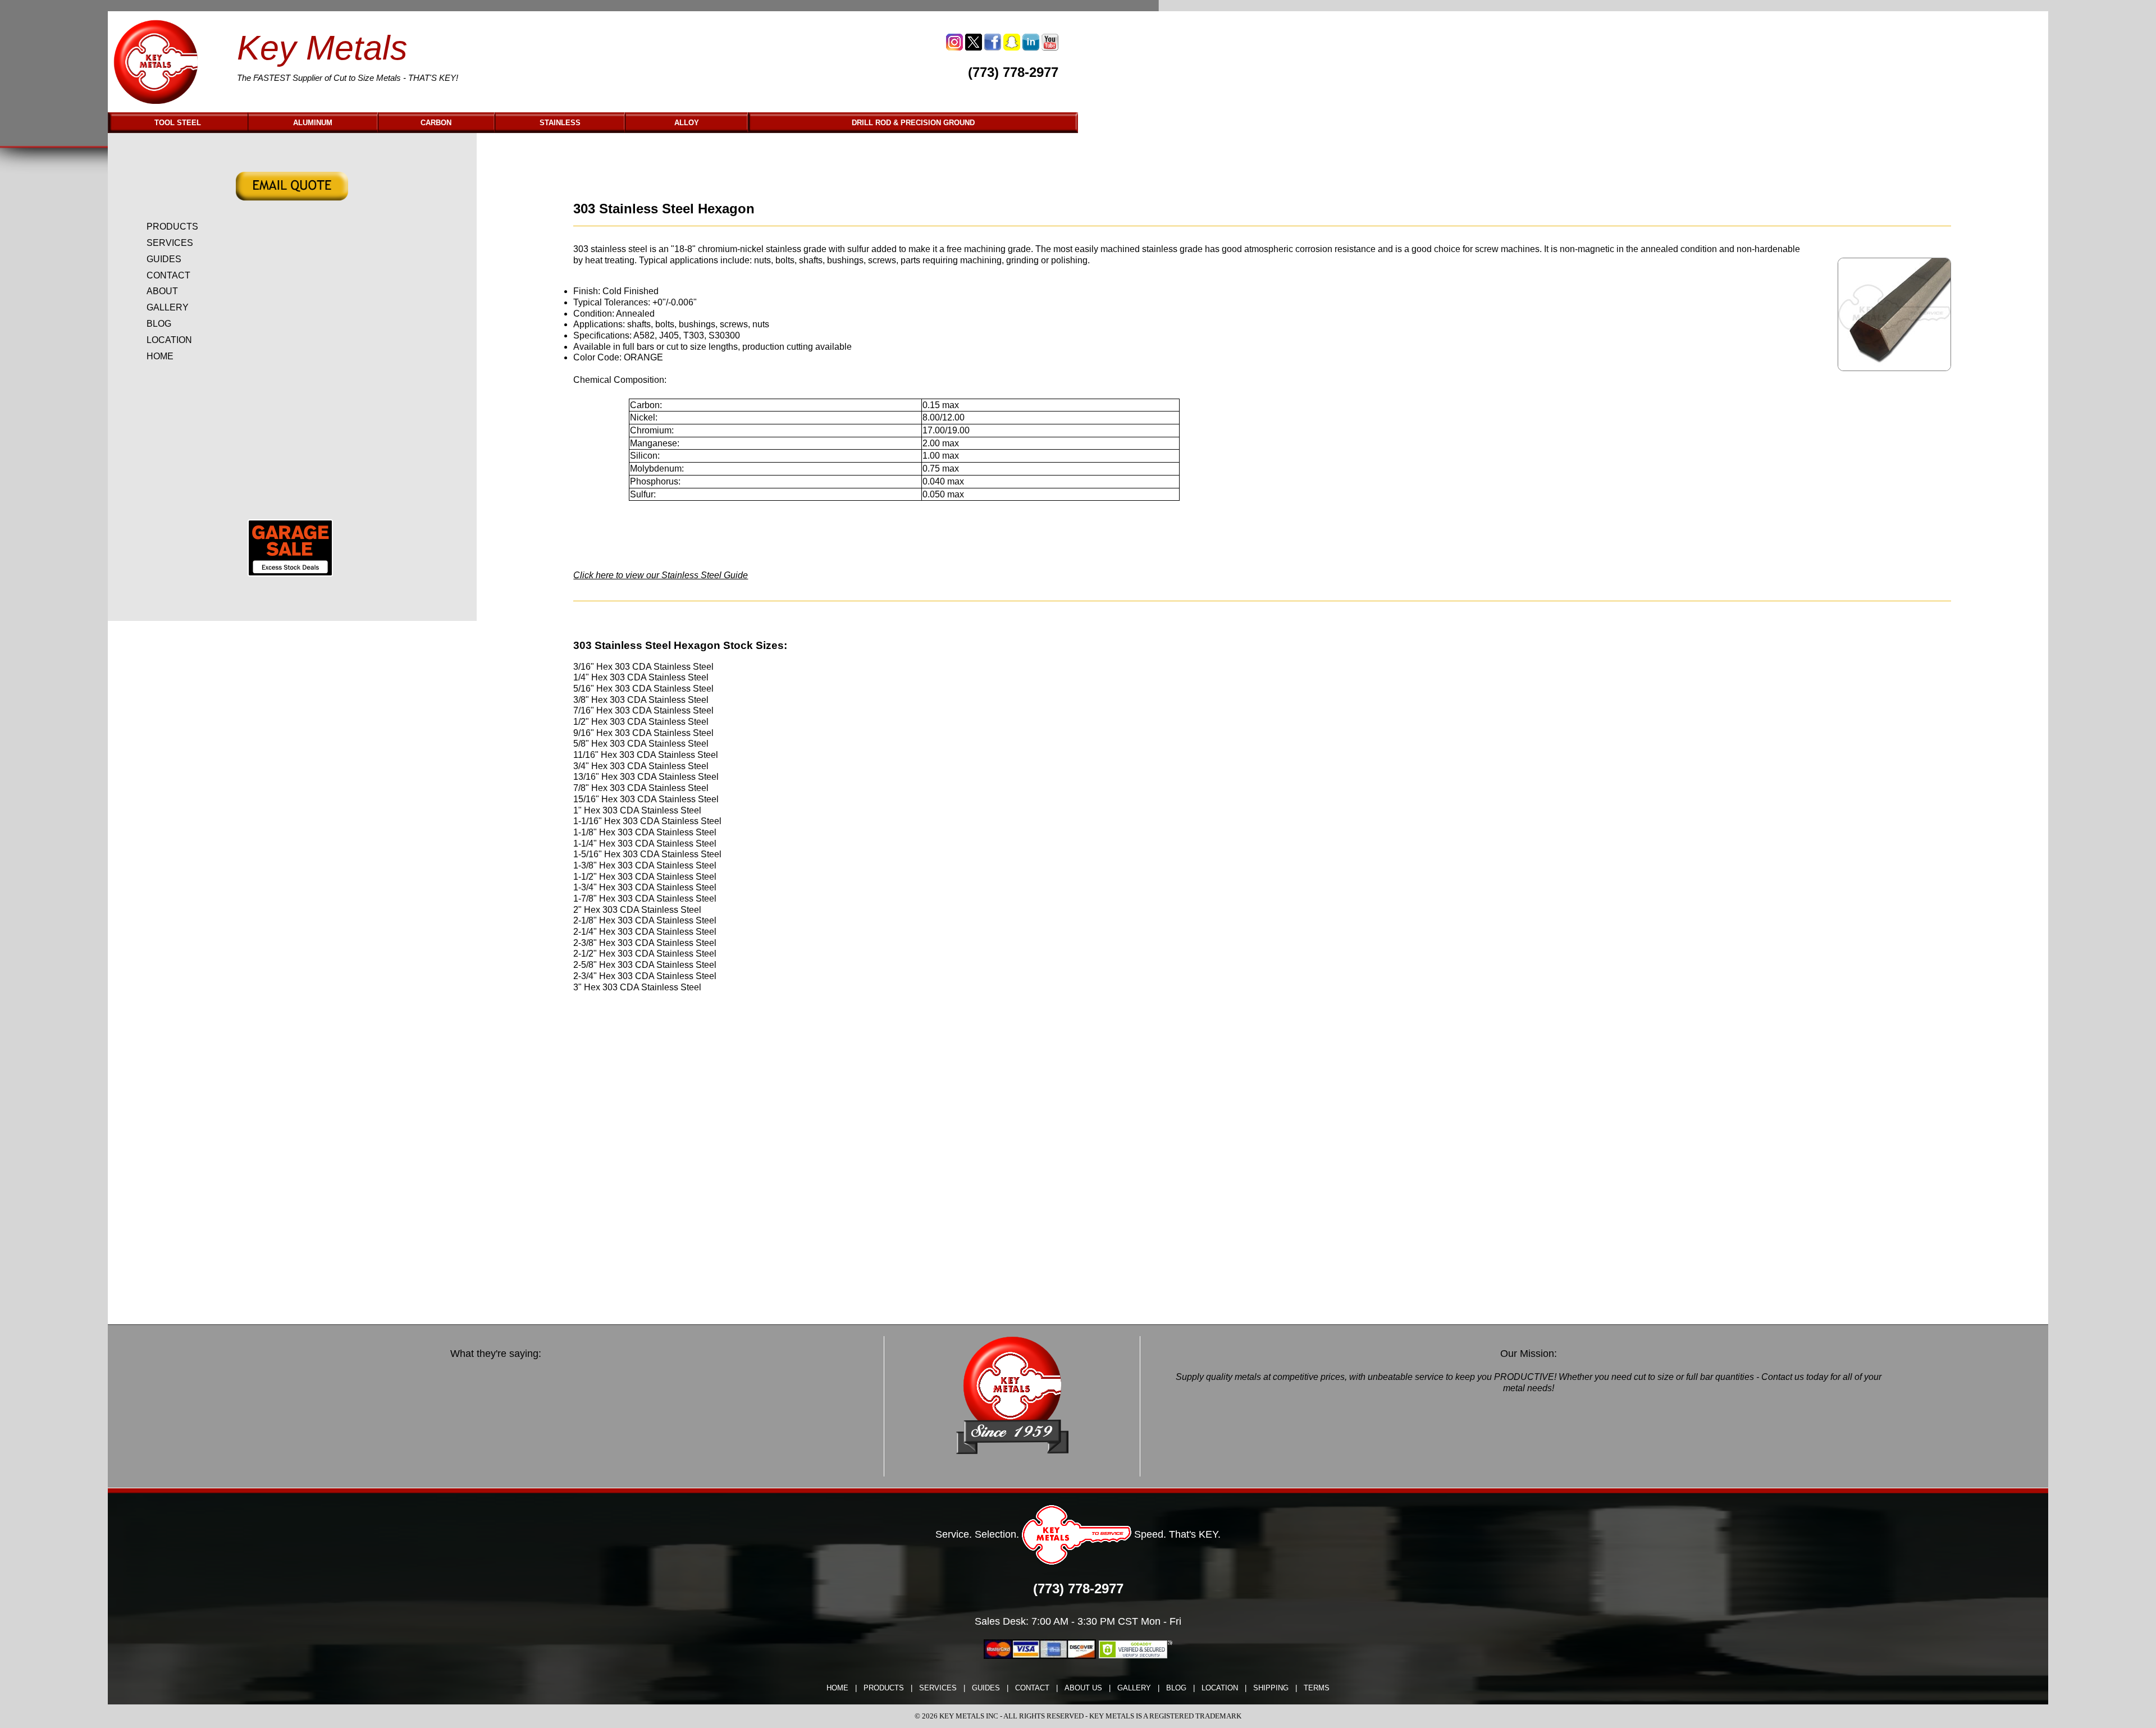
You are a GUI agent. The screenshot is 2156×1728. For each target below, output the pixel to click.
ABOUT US (1083, 1688)
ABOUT (162, 291)
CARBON (436, 123)
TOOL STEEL (178, 123)
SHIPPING (1271, 1688)
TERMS (1317, 1688)
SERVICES (170, 243)
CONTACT (168, 275)
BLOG (159, 324)
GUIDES (164, 259)
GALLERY (168, 307)
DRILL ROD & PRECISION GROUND (913, 123)
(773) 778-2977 (1013, 72)
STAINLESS (560, 123)
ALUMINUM (313, 123)
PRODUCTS (172, 227)
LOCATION (169, 340)
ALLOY (687, 123)
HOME (160, 356)
